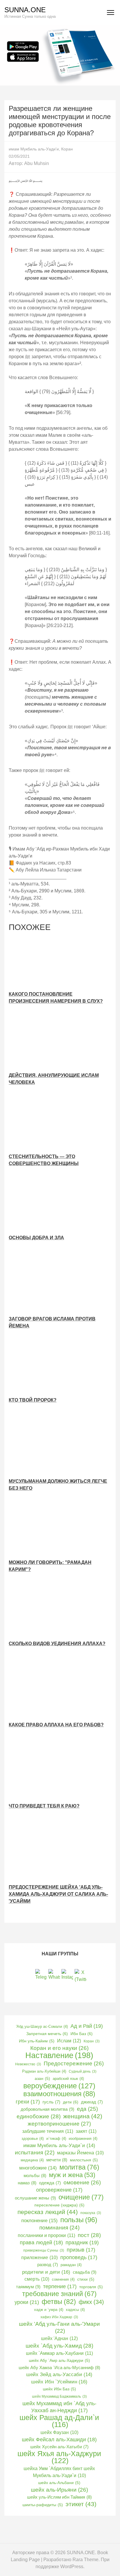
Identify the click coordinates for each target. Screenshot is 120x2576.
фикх (91, 2302)
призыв (81, 2250)
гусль (51, 2102)
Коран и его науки (59, 2048)
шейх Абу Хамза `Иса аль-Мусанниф (59, 2368)
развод (48, 2265)
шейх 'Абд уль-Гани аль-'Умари (59, 2327)
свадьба (85, 2272)
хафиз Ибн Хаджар (59, 2317)
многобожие (38, 2168)
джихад (92, 2102)
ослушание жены (35, 2198)
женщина (83, 2116)
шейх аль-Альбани (59, 2483)
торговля (91, 2287)
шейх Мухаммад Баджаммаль (59, 2396)
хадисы (75, 2310)
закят (86, 2131)
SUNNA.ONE (25, 10)
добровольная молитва (47, 2109)
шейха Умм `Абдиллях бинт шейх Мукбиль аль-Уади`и (59, 2472)
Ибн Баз (82, 2034)
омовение (82, 2182)
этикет (81, 2504)
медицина (32, 2160)
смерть (37, 2279)
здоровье (33, 2139)
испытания (35, 2152)
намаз (27, 2183)
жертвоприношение (59, 2124)
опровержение (59, 2190)
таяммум (28, 2287)
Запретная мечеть (47, 2034)
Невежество (28, 2064)
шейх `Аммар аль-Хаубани (59, 2353)
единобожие (39, 2116)
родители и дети (46, 2272)
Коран (67, 149)
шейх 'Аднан (59, 2338)
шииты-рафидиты (43, 2505)
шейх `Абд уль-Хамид (59, 2346)
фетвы (59, 2302)
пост (89, 2235)
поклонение (39, 2220)
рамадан (71, 2265)
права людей (41, 2243)
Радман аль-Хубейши (44, 2071)
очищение (81, 2197)
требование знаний (59, 2294)
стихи (86, 2279)
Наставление (59, 2055)
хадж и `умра (49, 2310)
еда (87, 2109)
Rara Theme (85, 2560)
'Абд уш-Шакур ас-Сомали (42, 2026)
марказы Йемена (80, 2153)
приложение (39, 2258)
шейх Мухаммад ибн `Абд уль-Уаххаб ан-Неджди (59, 2407)
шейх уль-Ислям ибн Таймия (59, 2497)
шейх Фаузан (59, 2432)
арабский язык (68, 2079)
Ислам (69, 2041)
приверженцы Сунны (44, 2250)
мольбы (35, 2175)
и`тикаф (56, 2139)
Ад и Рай (87, 2026)
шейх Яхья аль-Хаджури (59, 2457)
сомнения (63, 2279)
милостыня (84, 2160)
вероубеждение (59, 2086)
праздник (82, 2243)
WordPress (72, 2567)
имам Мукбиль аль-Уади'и (34, 149)
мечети (57, 2160)
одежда (50, 2183)
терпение (60, 2286)
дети (71, 2102)
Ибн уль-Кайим (37, 2041)
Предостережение (74, 2063)
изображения (83, 2139)
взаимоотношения (59, 2094)
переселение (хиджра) (59, 2205)
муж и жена (72, 2175)
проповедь (79, 2257)
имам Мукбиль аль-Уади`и (59, 2146)
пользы (79, 2220)
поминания (59, 2228)
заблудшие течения (48, 2131)
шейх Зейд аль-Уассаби (59, 2374)
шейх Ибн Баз (59, 2389)
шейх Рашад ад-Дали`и (59, 2421)
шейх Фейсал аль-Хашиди (59, 2440)
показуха (91, 2213)
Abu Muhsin (37, 163)
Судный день (83, 2071)
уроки (27, 2302)
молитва (79, 2167)
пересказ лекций (48, 2212)
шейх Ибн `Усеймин (59, 2382)
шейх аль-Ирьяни (59, 2490)
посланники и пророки (46, 2235)
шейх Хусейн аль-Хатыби (59, 2447)
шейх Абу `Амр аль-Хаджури (59, 2361)
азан (42, 2079)
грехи (28, 2102)
